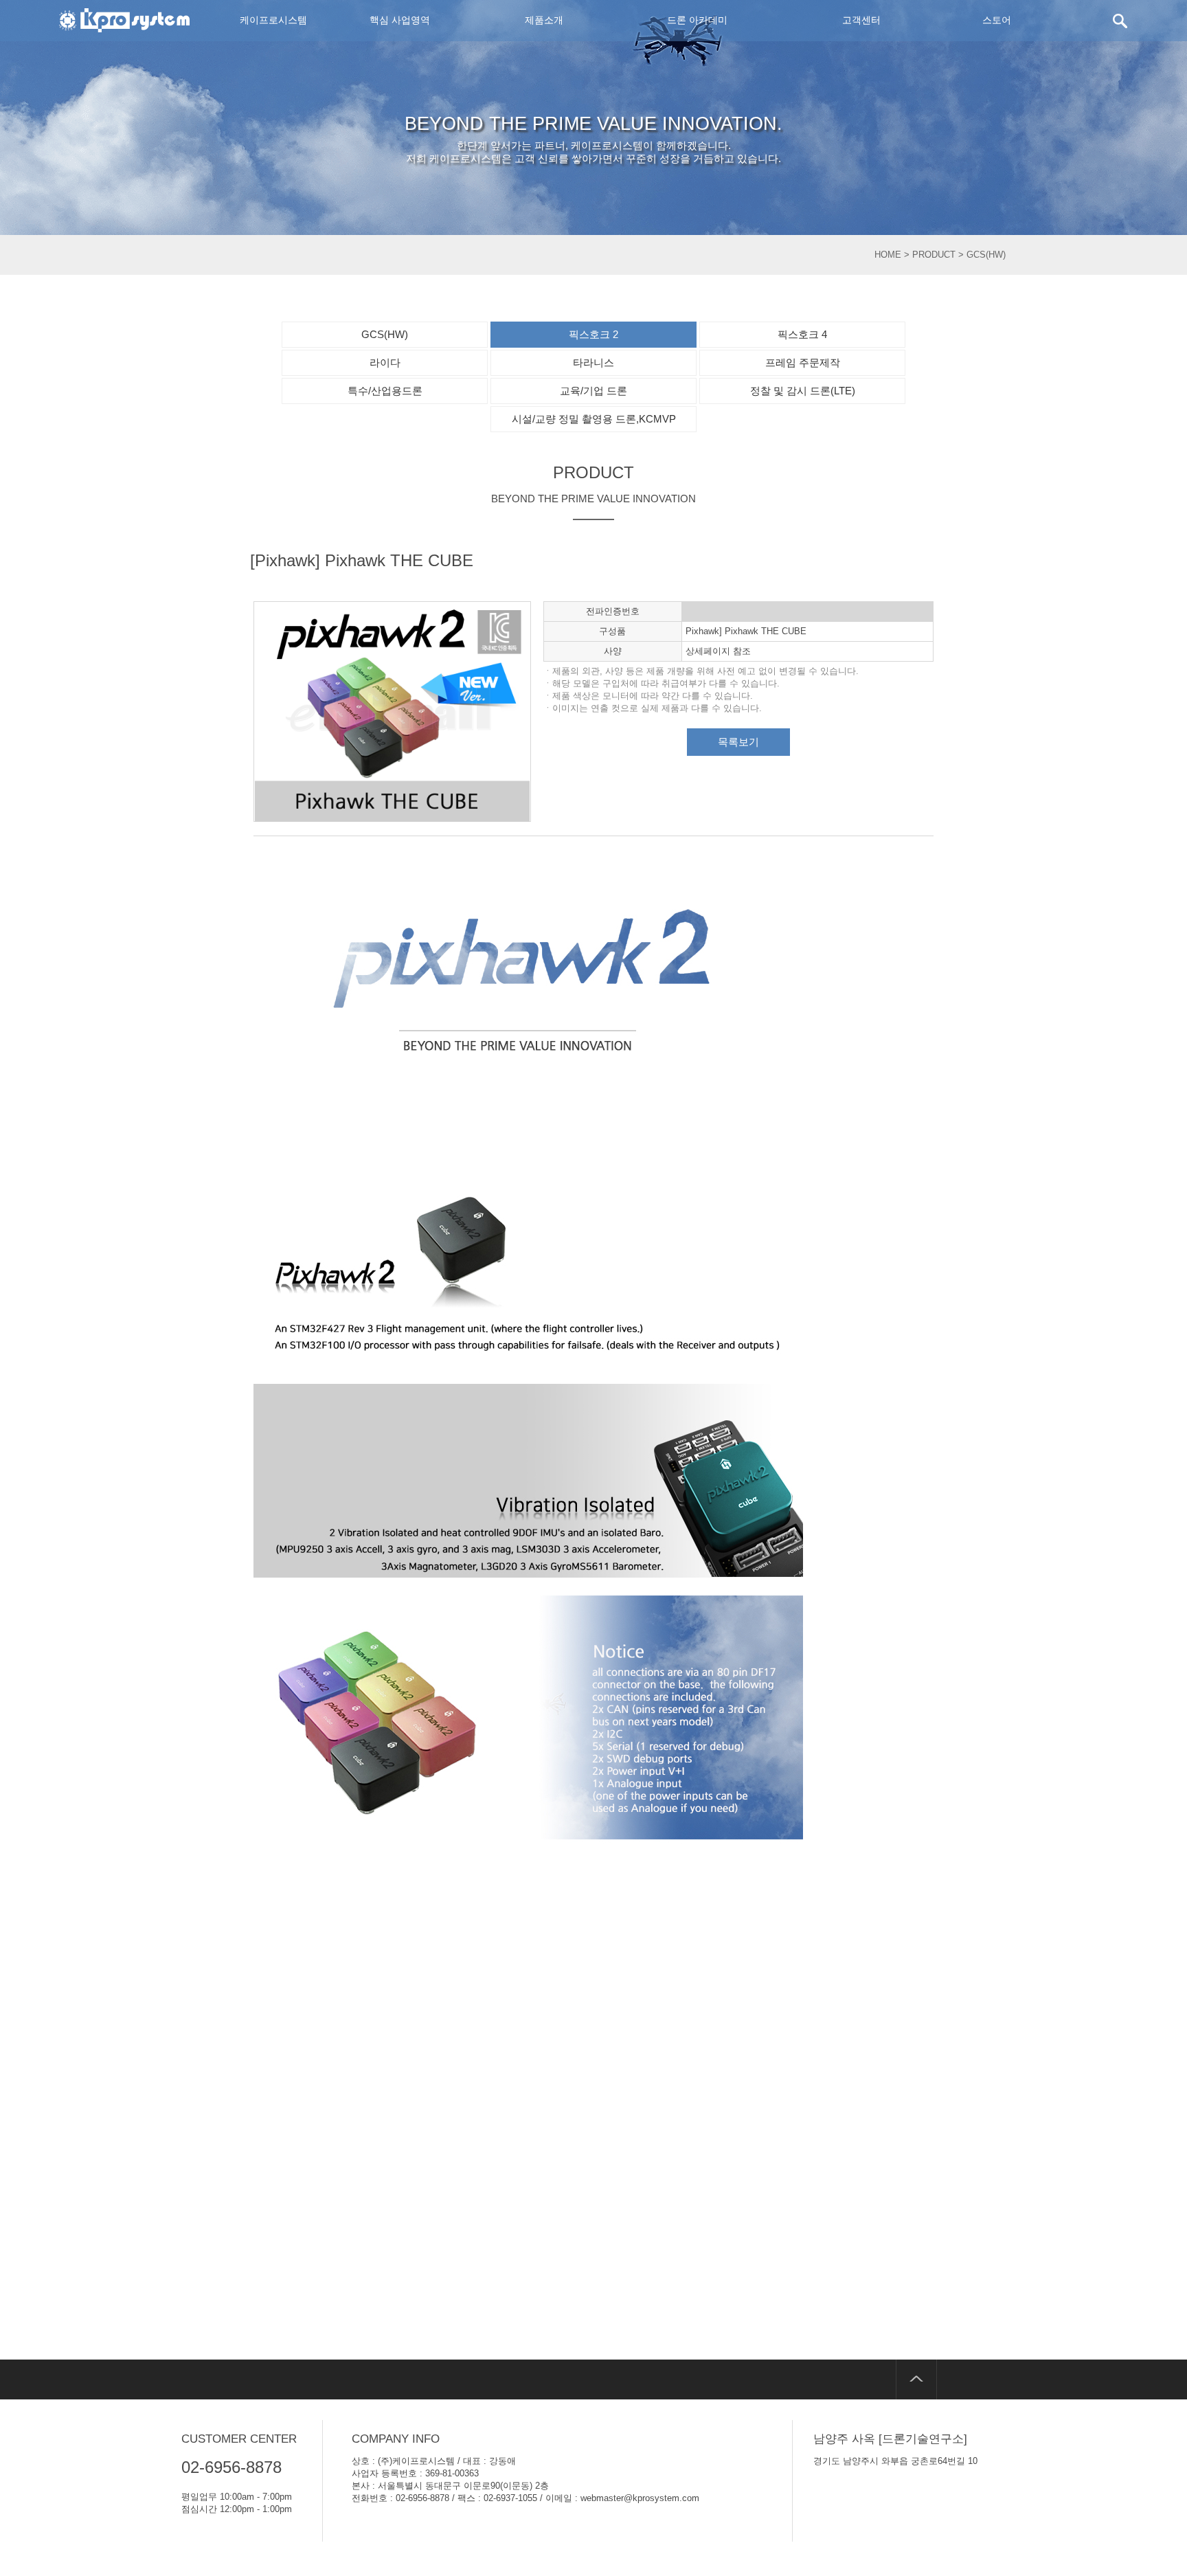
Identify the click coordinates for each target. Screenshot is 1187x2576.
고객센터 (861, 20)
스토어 (997, 20)
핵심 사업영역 (400, 20)
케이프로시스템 (273, 20)
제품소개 (544, 20)
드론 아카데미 (697, 20)
